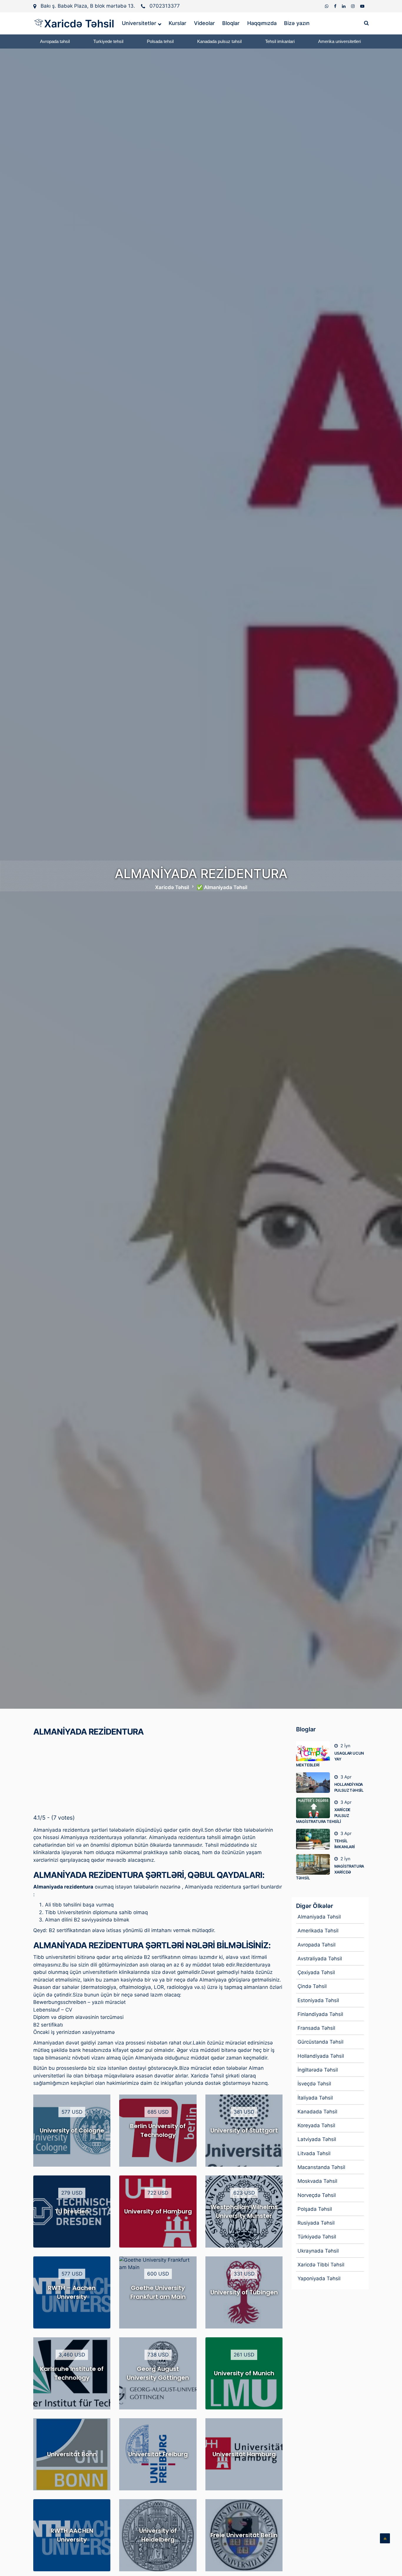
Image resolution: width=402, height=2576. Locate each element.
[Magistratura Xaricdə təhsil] (315, 1864)
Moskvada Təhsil (317, 2181)
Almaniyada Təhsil (319, 1917)
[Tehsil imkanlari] (315, 1839)
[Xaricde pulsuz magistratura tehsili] (315, 1808)
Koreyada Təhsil (316, 2125)
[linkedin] (344, 6)
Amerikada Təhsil (318, 1931)
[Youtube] (362, 6)
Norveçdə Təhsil (317, 2195)
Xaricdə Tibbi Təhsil (321, 2265)
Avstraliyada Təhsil (320, 1959)
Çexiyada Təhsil (316, 1972)
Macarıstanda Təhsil (321, 2167)
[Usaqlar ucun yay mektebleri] (315, 1751)
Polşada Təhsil (315, 2209)
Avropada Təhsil (317, 1945)
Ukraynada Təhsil (318, 2251)
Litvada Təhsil (314, 2153)
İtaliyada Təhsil (315, 2098)
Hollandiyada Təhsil (321, 2056)
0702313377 (165, 6)
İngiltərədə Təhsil (318, 2070)
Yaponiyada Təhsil (319, 2278)
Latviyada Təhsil (317, 2139)
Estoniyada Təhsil (318, 2000)
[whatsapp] (327, 6)
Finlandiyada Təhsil (320, 2014)
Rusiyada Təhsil (316, 2223)
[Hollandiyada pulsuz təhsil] (315, 1783)
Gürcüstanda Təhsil (320, 2042)
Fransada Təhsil (316, 2028)
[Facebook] (336, 6)
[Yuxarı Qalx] (385, 2538)
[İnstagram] (353, 6)
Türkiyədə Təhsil (317, 2237)
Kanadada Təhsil (317, 2112)
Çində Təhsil (312, 1986)
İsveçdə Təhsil (314, 2084)
